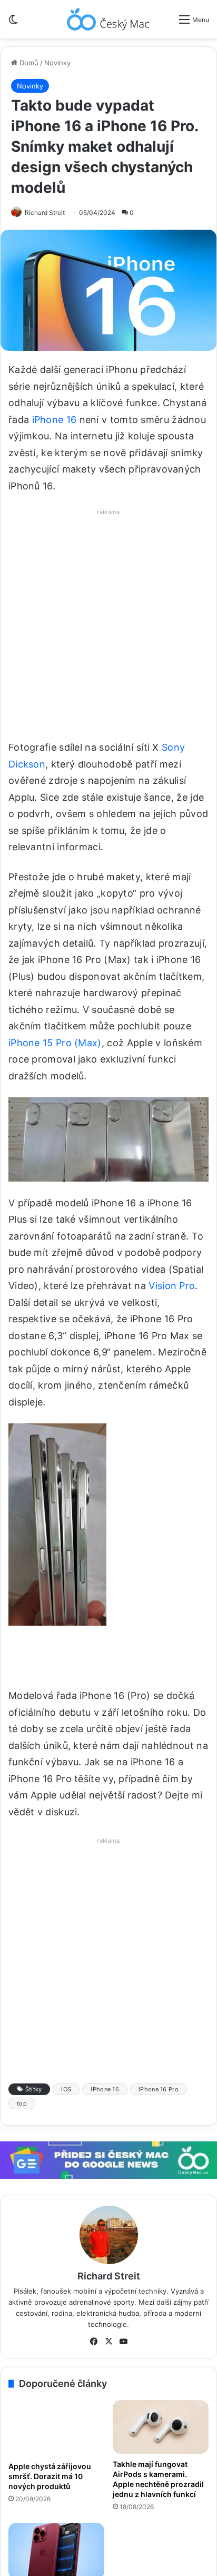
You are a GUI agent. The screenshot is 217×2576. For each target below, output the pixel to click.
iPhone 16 (55, 420)
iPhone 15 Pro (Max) (55, 1043)
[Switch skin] (13, 23)
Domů (28, 63)
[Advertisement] (108, 627)
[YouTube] (123, 2342)
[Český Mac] (108, 19)
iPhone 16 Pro (159, 2089)
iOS (66, 2089)
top (22, 2103)
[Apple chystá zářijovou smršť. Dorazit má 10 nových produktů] (56, 2428)
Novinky (57, 63)
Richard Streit (45, 213)
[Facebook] (94, 2342)
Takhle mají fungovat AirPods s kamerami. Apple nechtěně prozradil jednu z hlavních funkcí (158, 2479)
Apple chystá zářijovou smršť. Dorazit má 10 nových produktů (50, 2476)
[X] (108, 2342)
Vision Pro (172, 1286)
